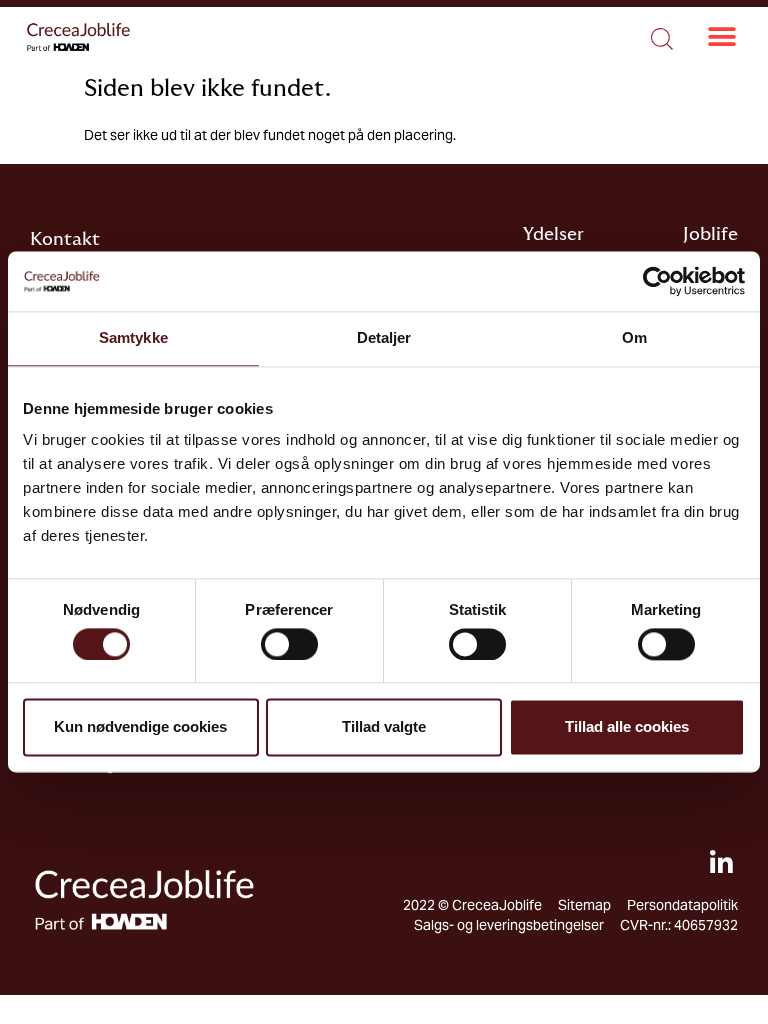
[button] (721, 37)
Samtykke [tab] (133, 337)
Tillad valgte (384, 727)
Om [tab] (634, 337)
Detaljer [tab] (384, 337)
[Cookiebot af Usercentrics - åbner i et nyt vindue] (657, 281)
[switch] (289, 644)
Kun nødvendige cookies (140, 727)
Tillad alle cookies (627, 727)
